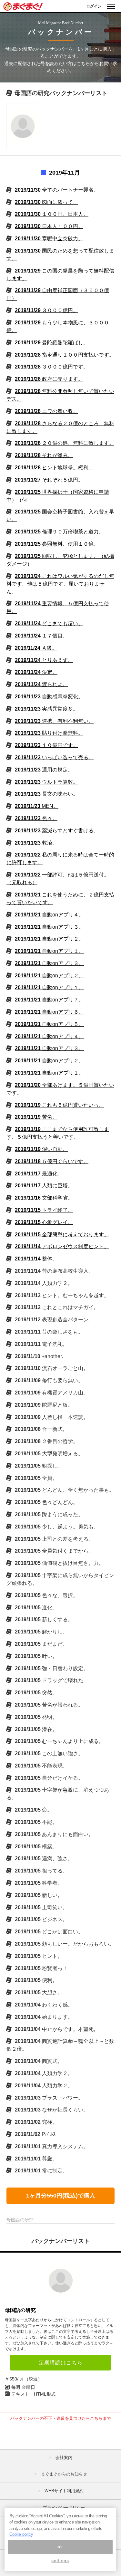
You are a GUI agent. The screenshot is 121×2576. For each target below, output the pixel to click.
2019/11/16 (44, 1198)
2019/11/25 (59, 532)
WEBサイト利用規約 (64, 2491)
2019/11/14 (62, 1246)
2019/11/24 (60, 584)
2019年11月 (65, 173)
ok (60, 2547)
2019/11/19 (59, 1105)
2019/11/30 (57, 190)
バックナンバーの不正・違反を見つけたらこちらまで (61, 2418)
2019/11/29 (46, 310)
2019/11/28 (65, 355)
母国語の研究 (20, 2310)
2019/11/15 (44, 1210)
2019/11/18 (52, 1161)
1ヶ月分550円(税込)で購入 (61, 2196)
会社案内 (64, 2458)
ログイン (94, 6)
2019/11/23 (49, 697)
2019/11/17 (39, 1174)
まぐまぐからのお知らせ (64, 2474)
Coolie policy (21, 2534)
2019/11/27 (49, 480)
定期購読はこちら (61, 2363)
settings (60, 2561)
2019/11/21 (49, 915)
